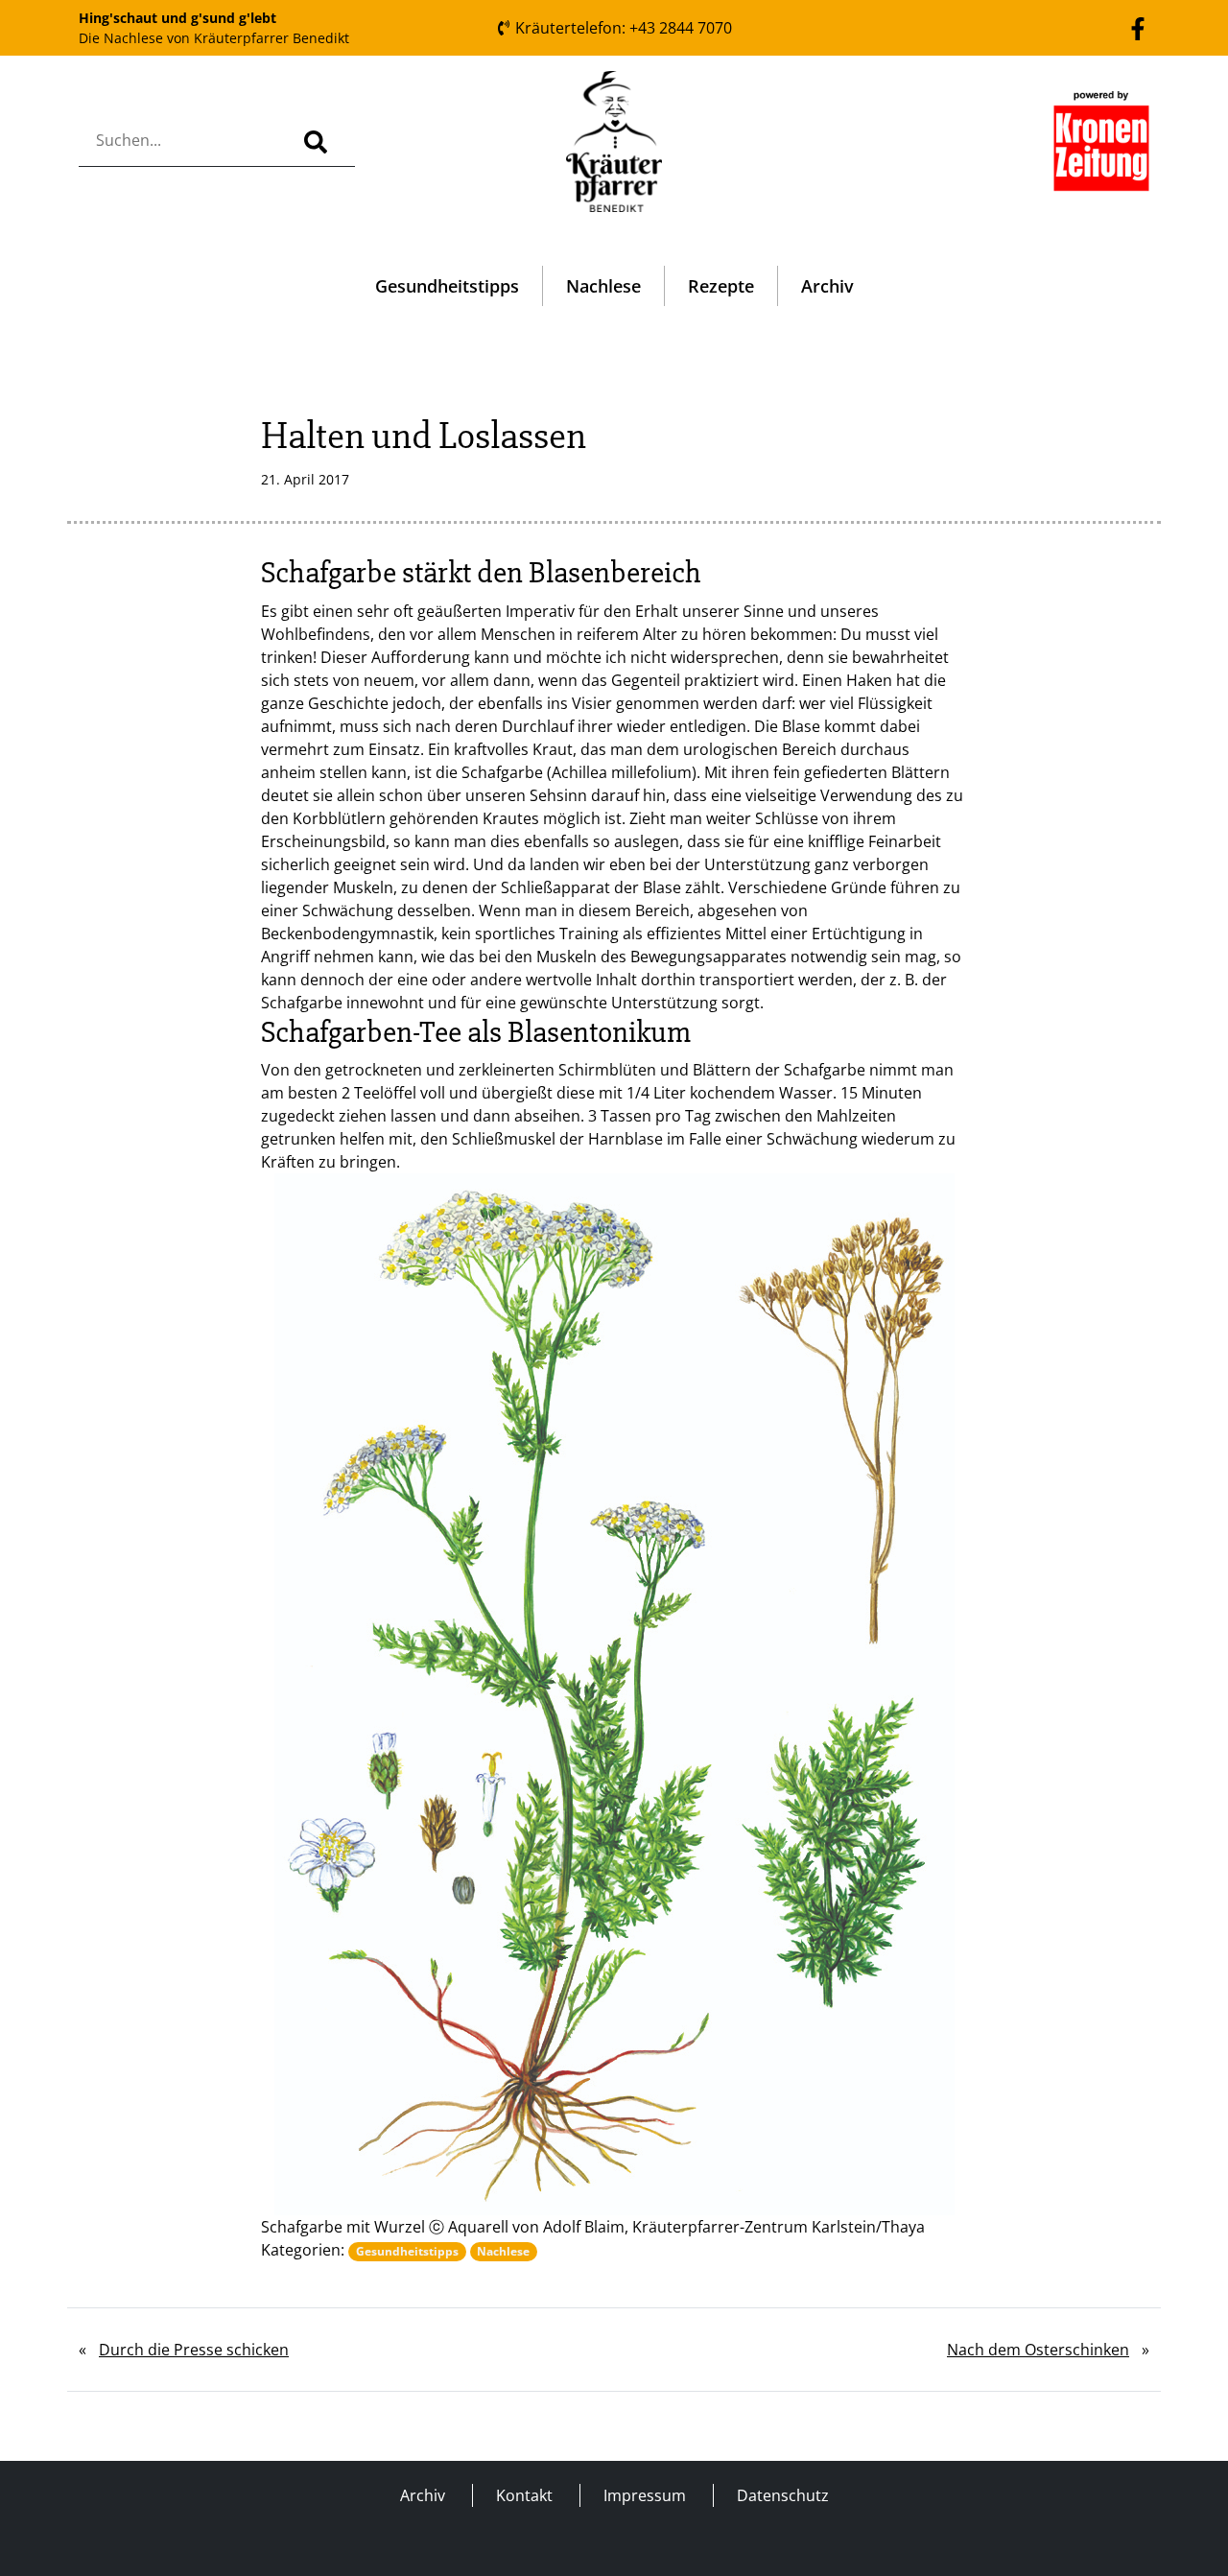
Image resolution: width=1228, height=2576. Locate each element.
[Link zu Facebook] (1138, 27)
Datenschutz (783, 2495)
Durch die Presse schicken (194, 2350)
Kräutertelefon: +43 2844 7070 (622, 28)
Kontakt (524, 2495)
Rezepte (721, 286)
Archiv (827, 286)
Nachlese (603, 286)
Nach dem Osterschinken (1038, 2350)
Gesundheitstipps (447, 286)
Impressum (645, 2495)
